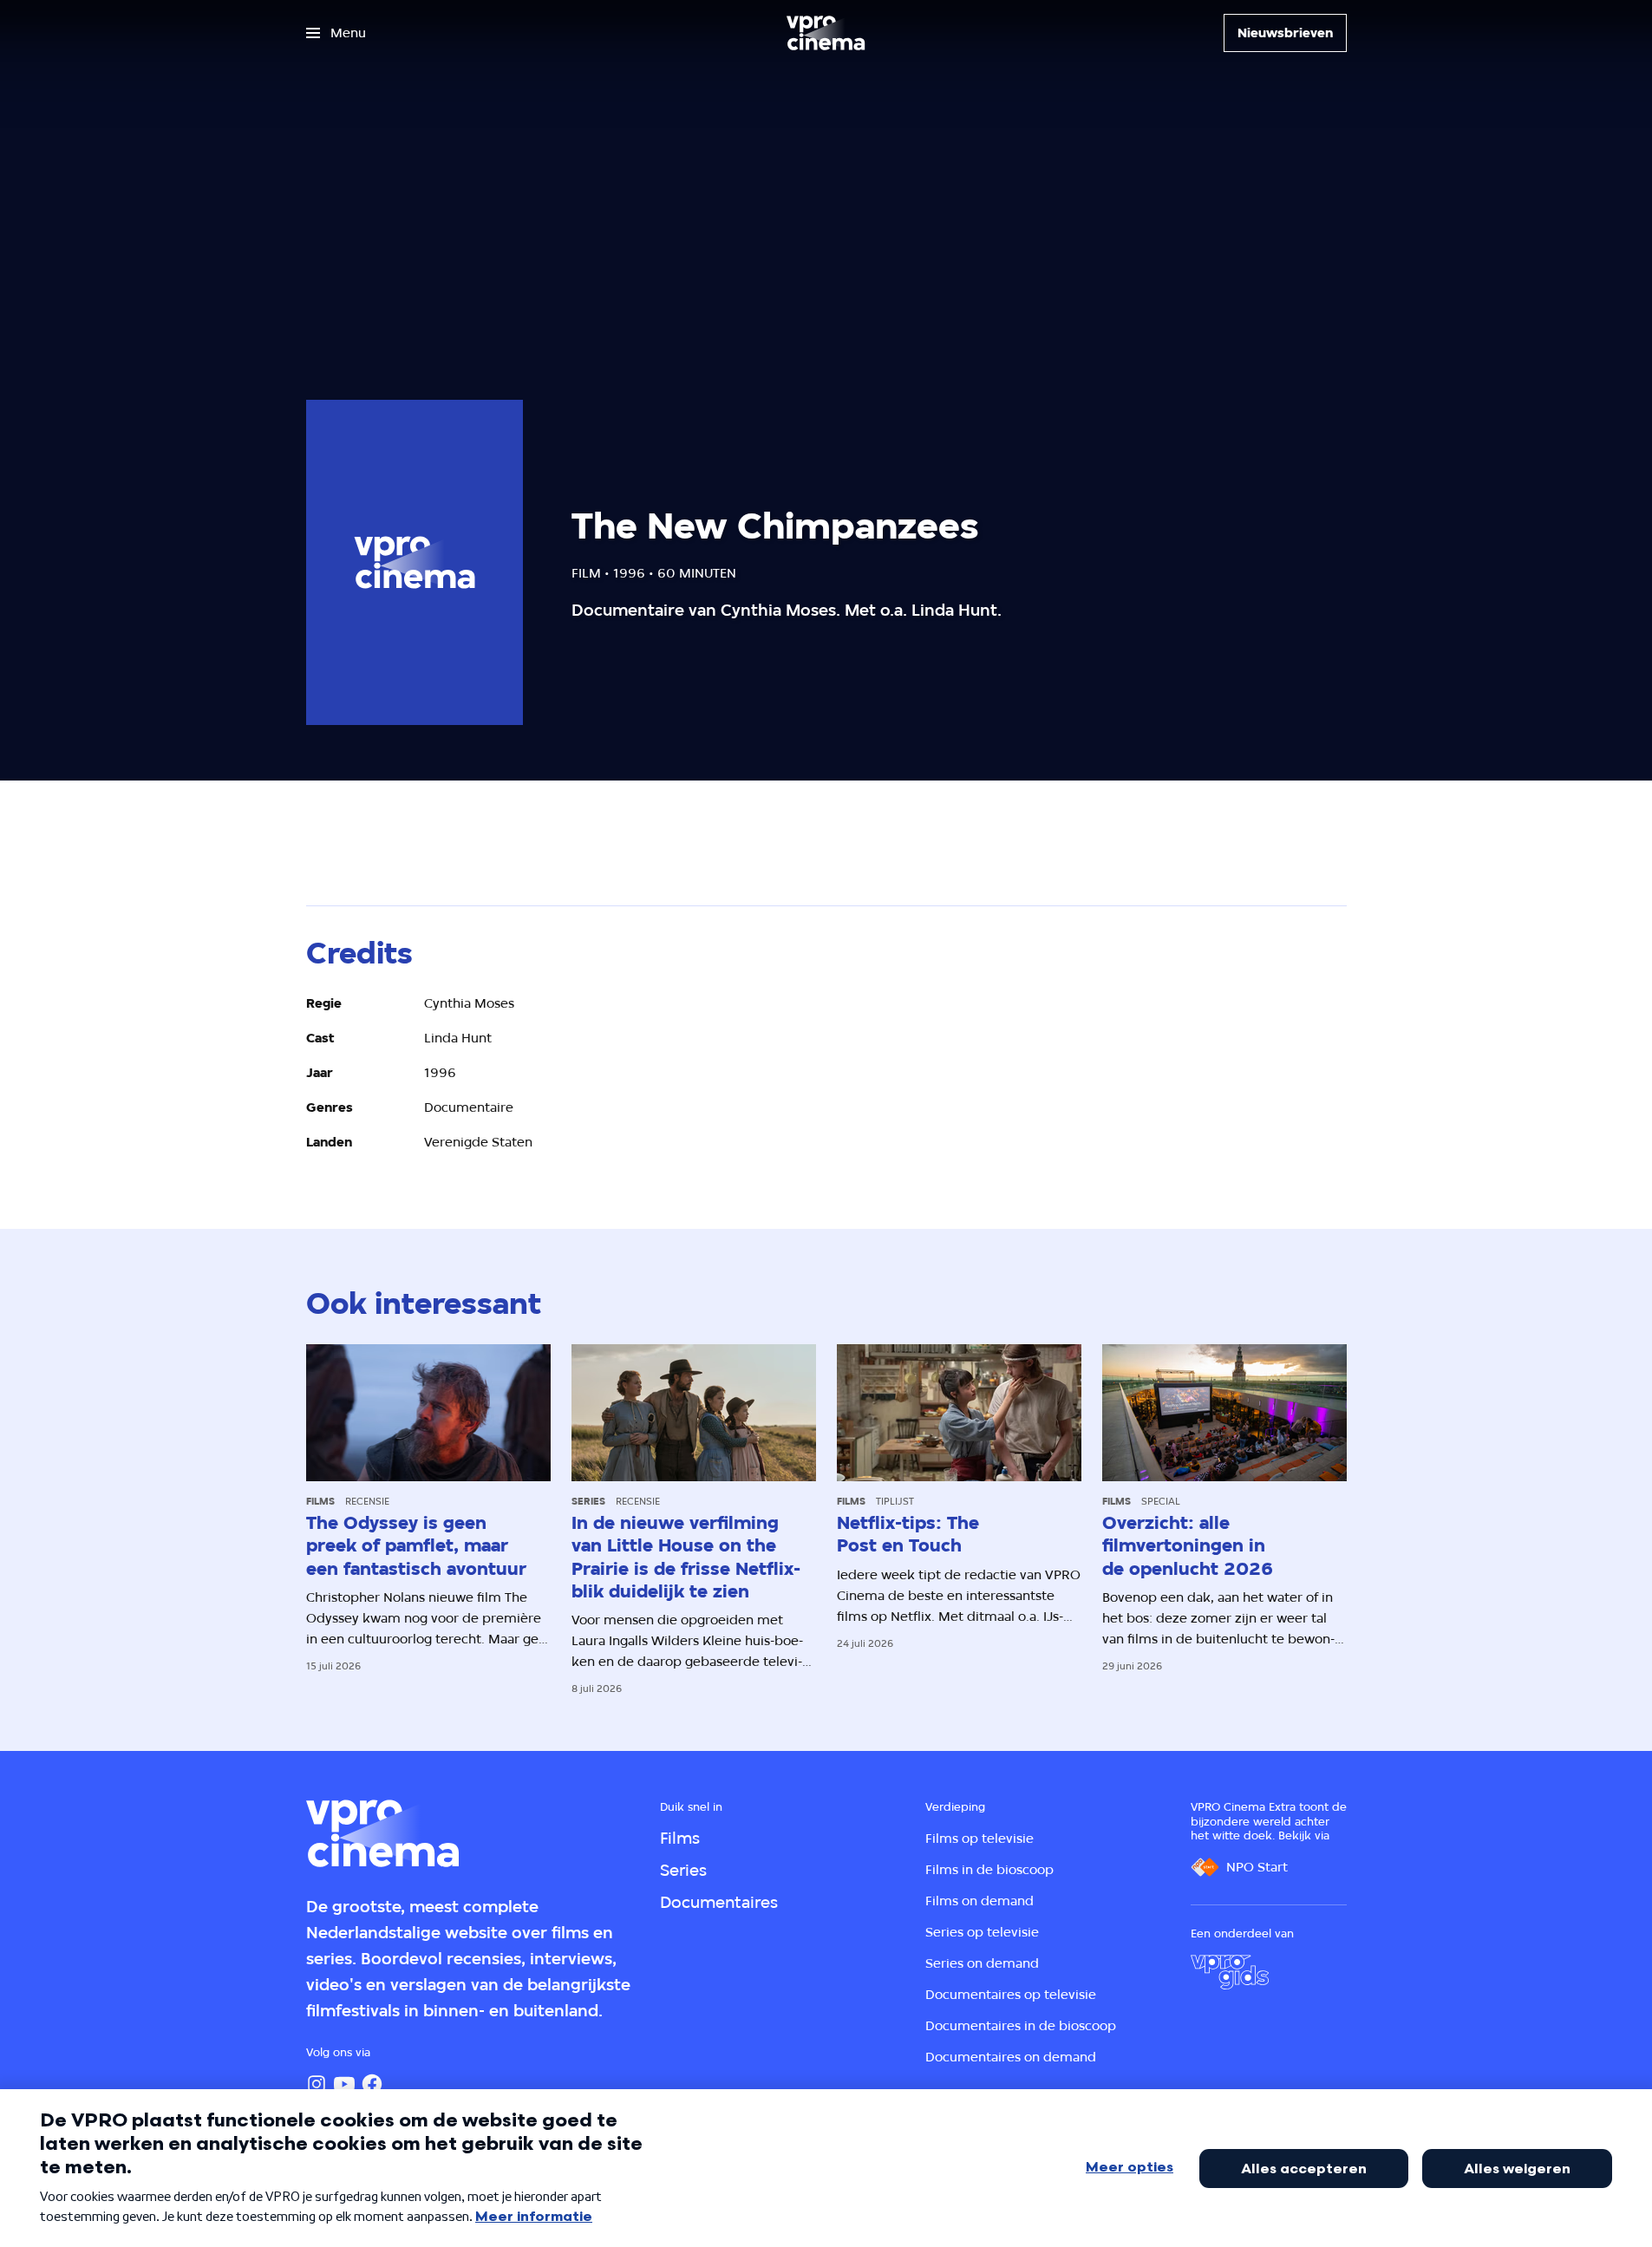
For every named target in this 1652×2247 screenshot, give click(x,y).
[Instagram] (317, 2084)
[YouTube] (344, 2084)
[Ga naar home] (826, 33)
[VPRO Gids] (1230, 1972)
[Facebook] (372, 2084)
